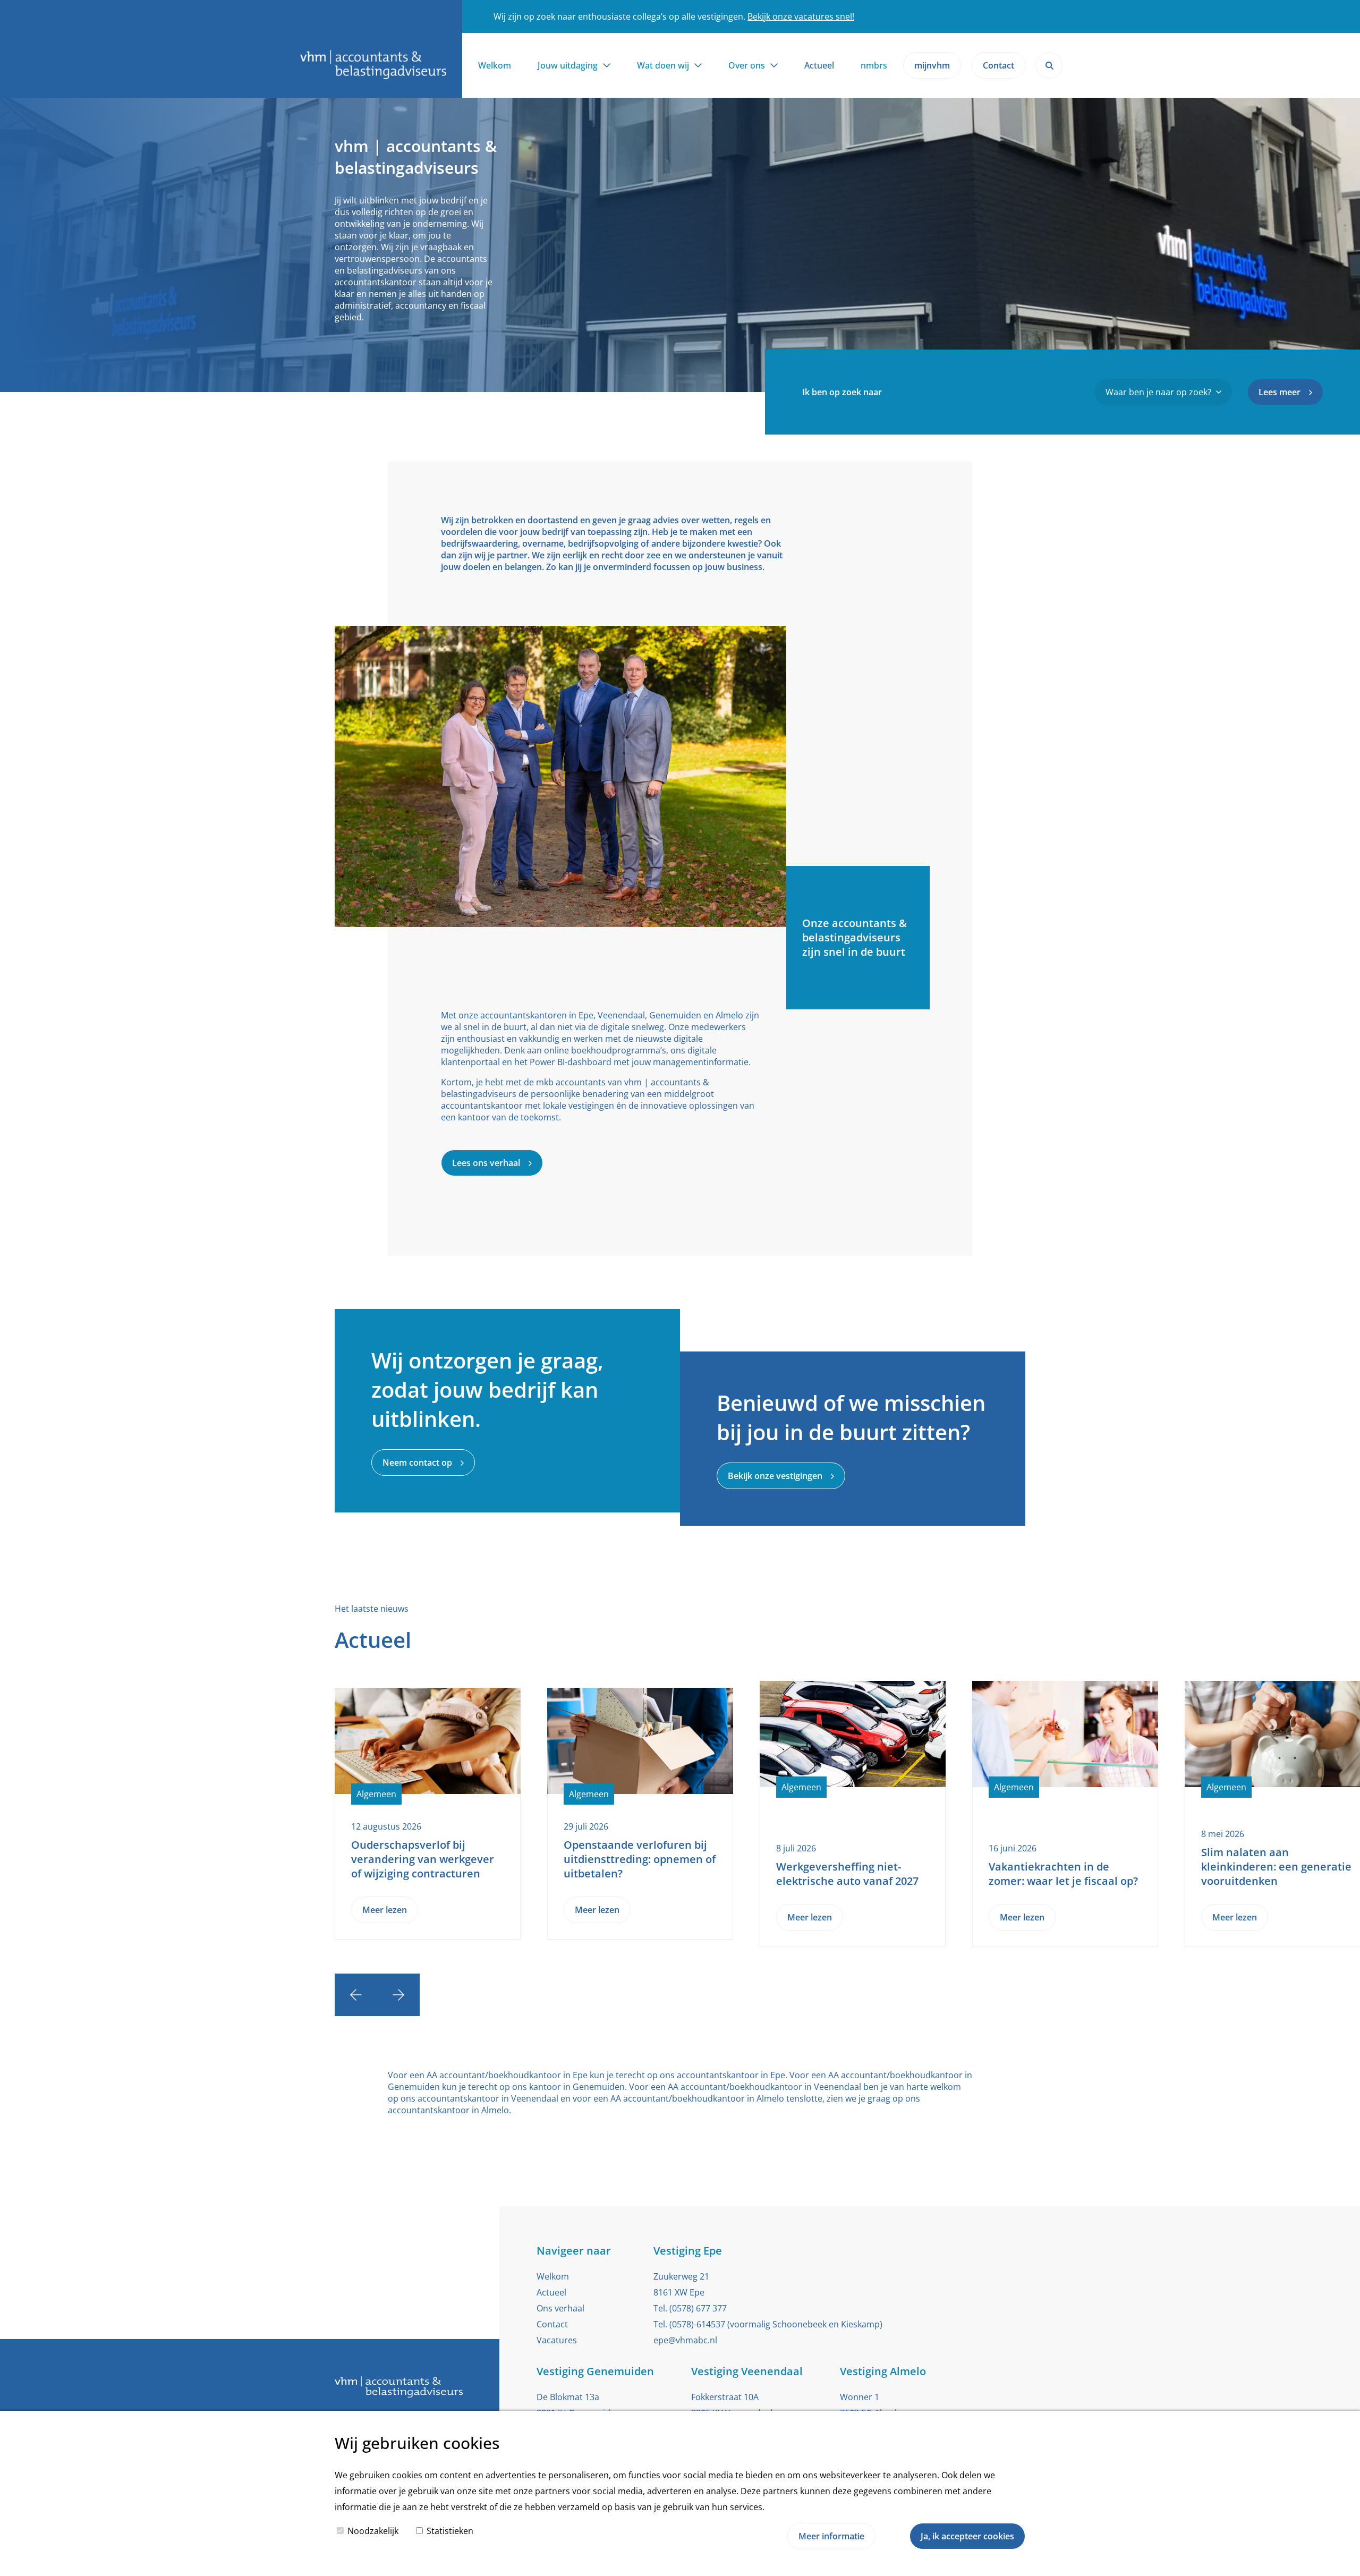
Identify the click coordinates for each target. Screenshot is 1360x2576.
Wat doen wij (663, 65)
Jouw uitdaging (568, 65)
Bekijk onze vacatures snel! (801, 16)
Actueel (819, 65)
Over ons (747, 65)
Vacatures (557, 2340)
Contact (552, 2324)
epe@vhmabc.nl (685, 2340)
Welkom (495, 65)
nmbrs (874, 65)
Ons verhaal (560, 2308)
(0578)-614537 (697, 2324)
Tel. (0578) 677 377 (690, 2308)
